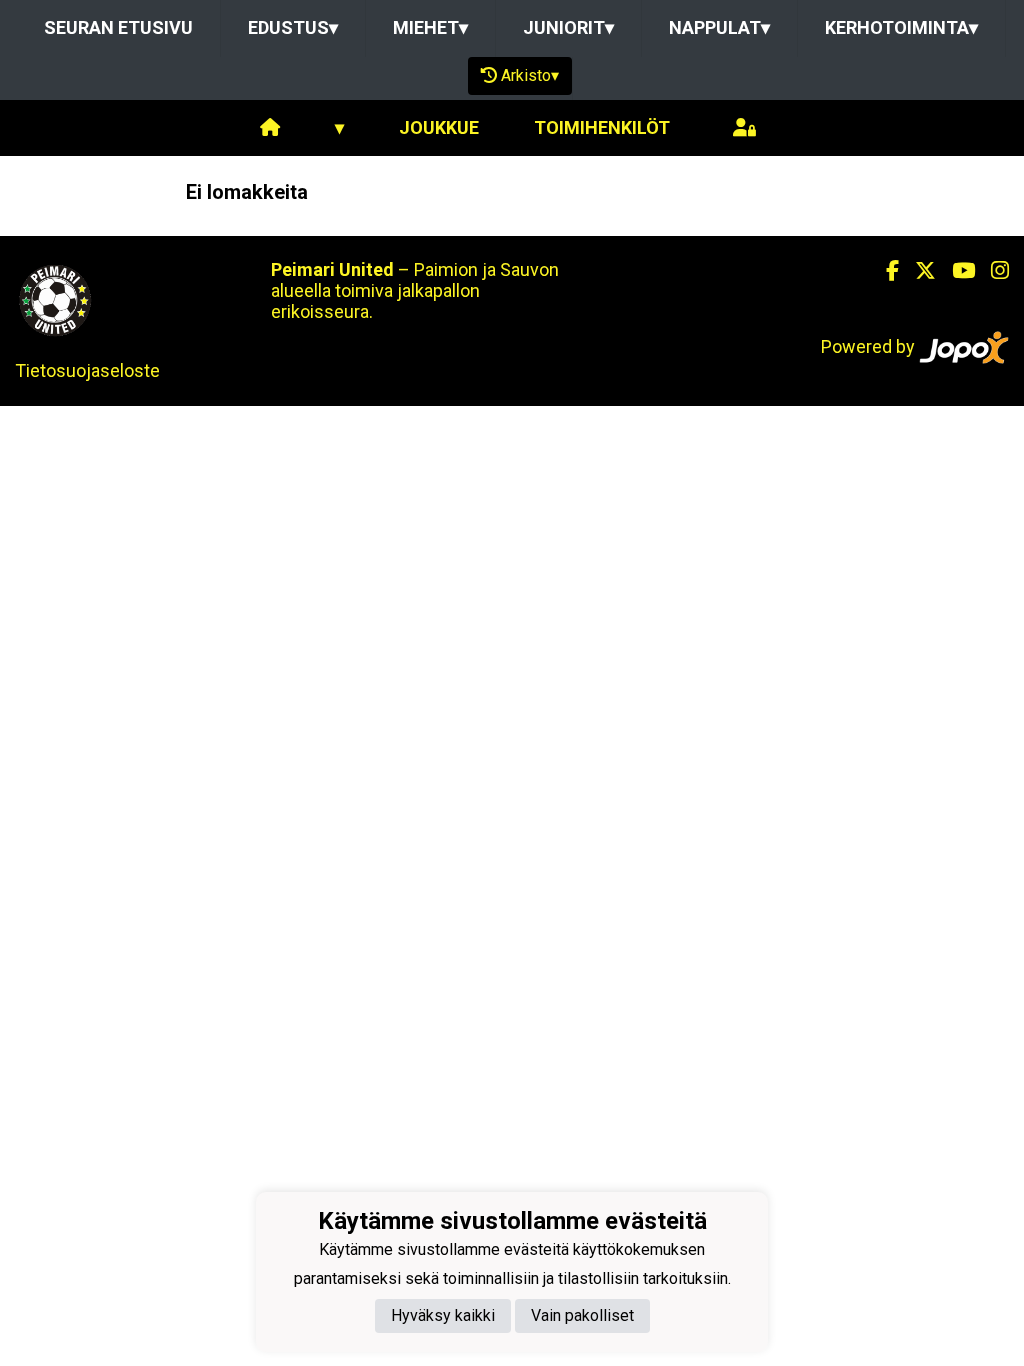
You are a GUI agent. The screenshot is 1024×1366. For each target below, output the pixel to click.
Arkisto (530, 75)
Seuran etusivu (118, 27)
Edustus (293, 27)
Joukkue (439, 127)
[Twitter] (917, 271)
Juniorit (568, 27)
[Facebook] (884, 271)
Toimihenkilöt (602, 127)
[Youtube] (955, 271)
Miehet (430, 27)
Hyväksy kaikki (443, 1315)
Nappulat (719, 27)
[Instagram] (992, 271)
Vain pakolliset (582, 1315)
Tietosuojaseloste (87, 370)
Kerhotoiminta (901, 27)
